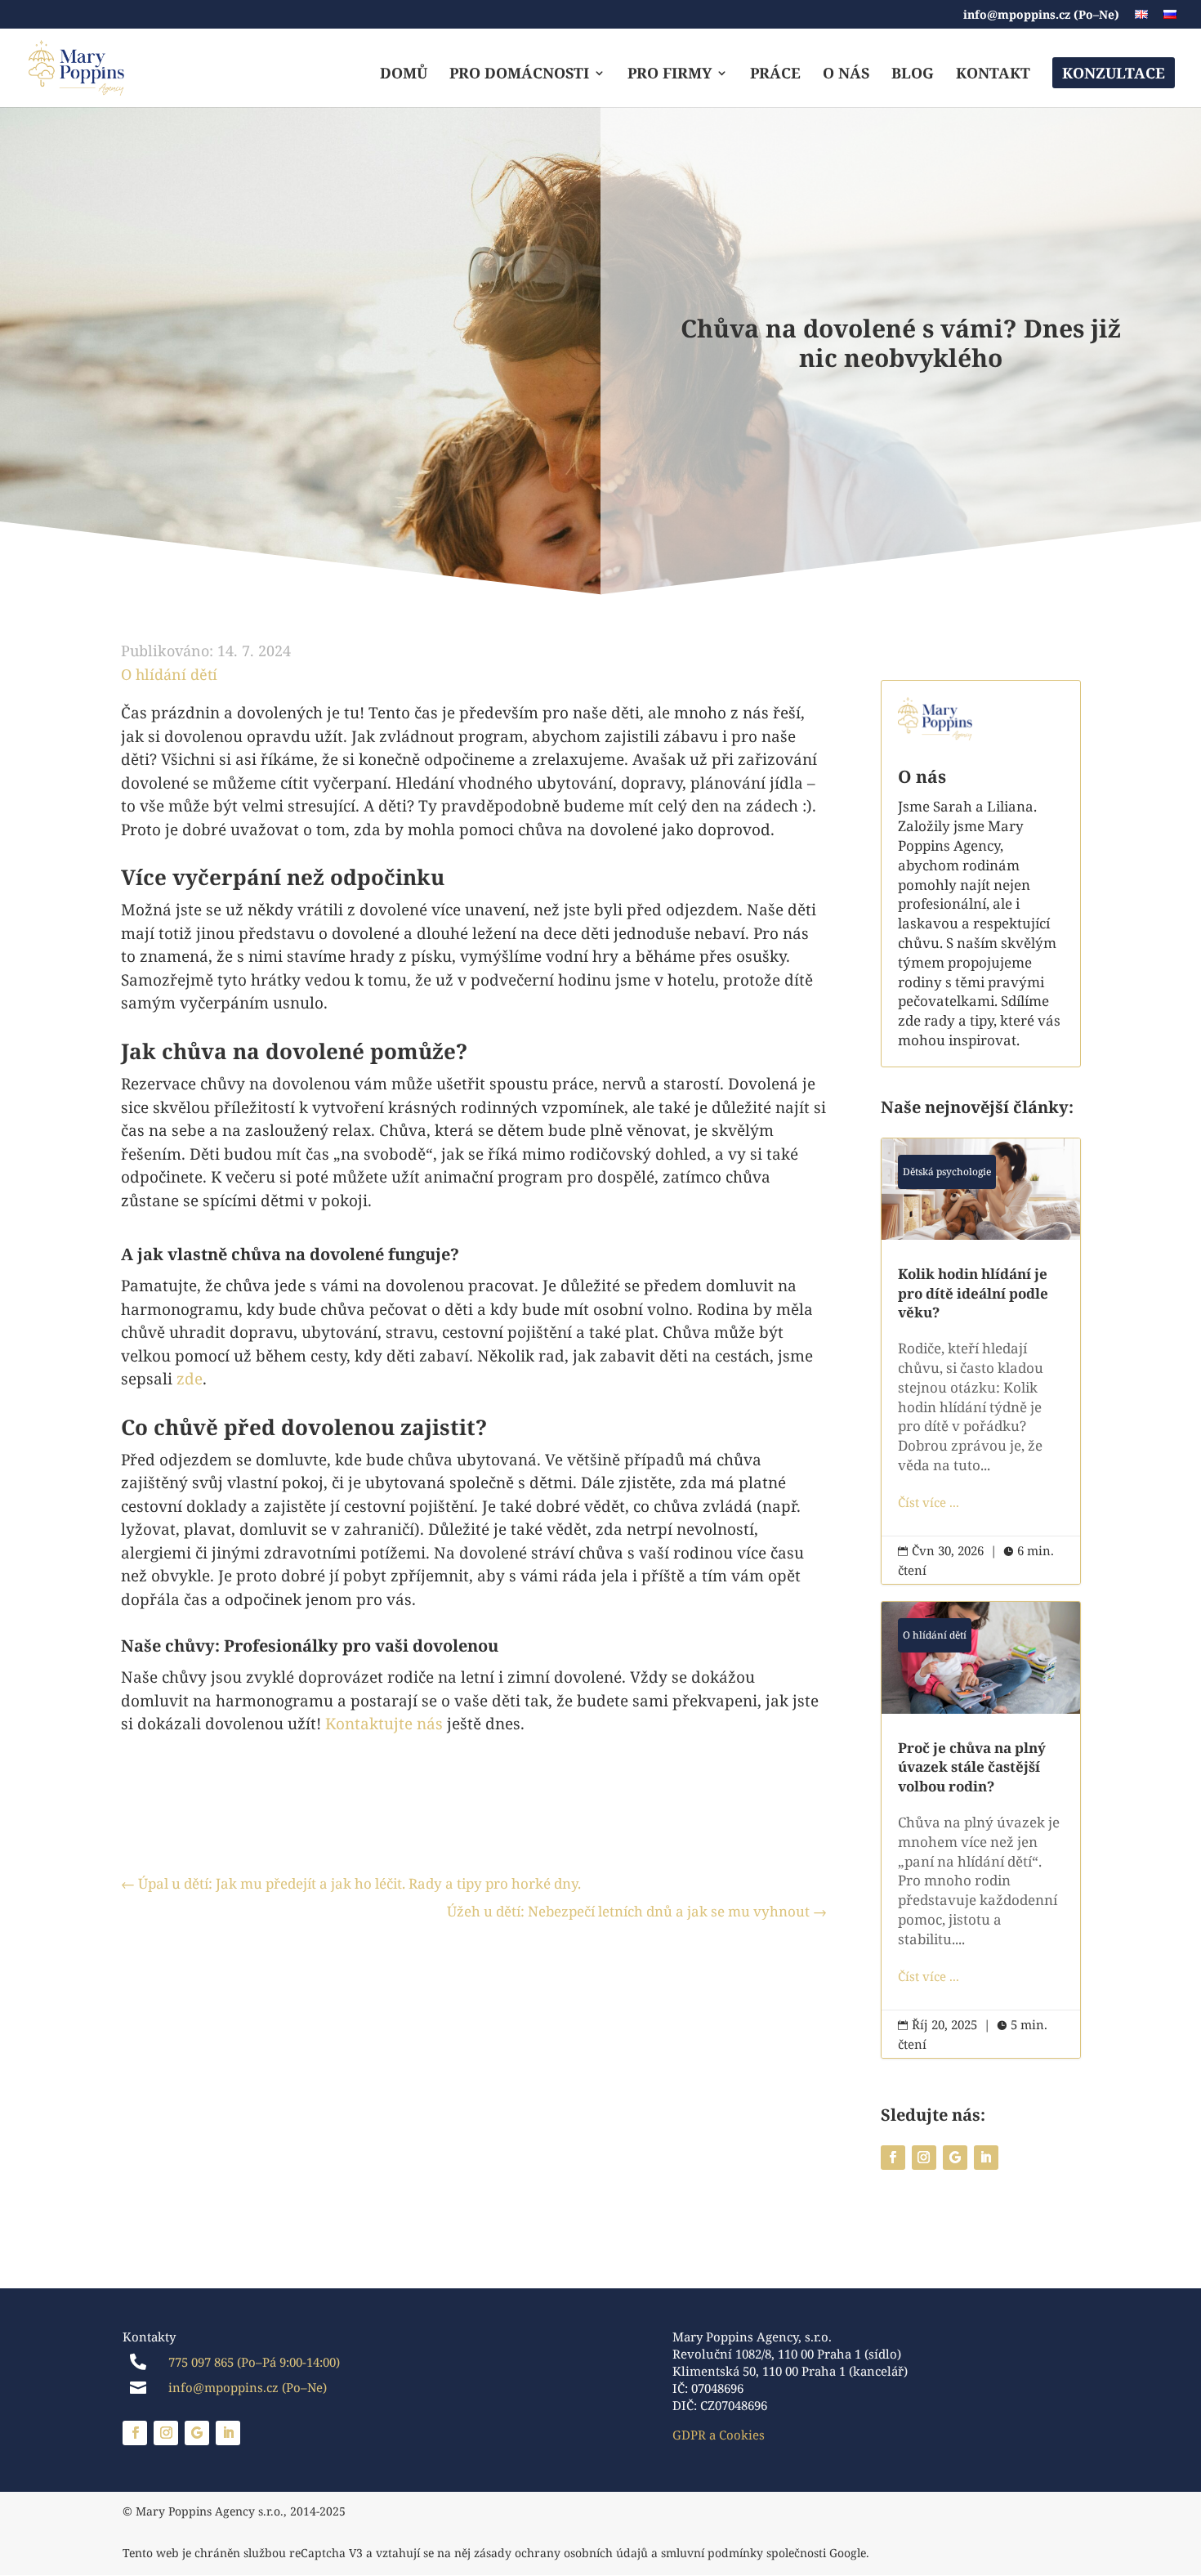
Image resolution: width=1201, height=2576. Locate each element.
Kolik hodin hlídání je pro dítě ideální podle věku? (981, 1361)
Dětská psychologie (947, 1172)
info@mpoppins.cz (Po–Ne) (1041, 16)
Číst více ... (929, 1502)
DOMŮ (404, 75)
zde (190, 1379)
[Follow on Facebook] (893, 2158)
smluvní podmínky (712, 2553)
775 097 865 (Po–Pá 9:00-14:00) (254, 2362)
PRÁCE (775, 75)
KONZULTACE (1114, 73)
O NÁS (846, 75)
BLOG (913, 75)
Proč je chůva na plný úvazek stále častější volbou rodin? (981, 1830)
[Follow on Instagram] (924, 2158)
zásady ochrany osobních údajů (561, 2553)
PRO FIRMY (670, 75)
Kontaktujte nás (384, 1724)
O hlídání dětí (169, 674)
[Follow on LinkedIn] (986, 2158)
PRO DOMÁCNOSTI (519, 75)
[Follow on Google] (955, 2158)
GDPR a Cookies (719, 2435)
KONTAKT (993, 75)
